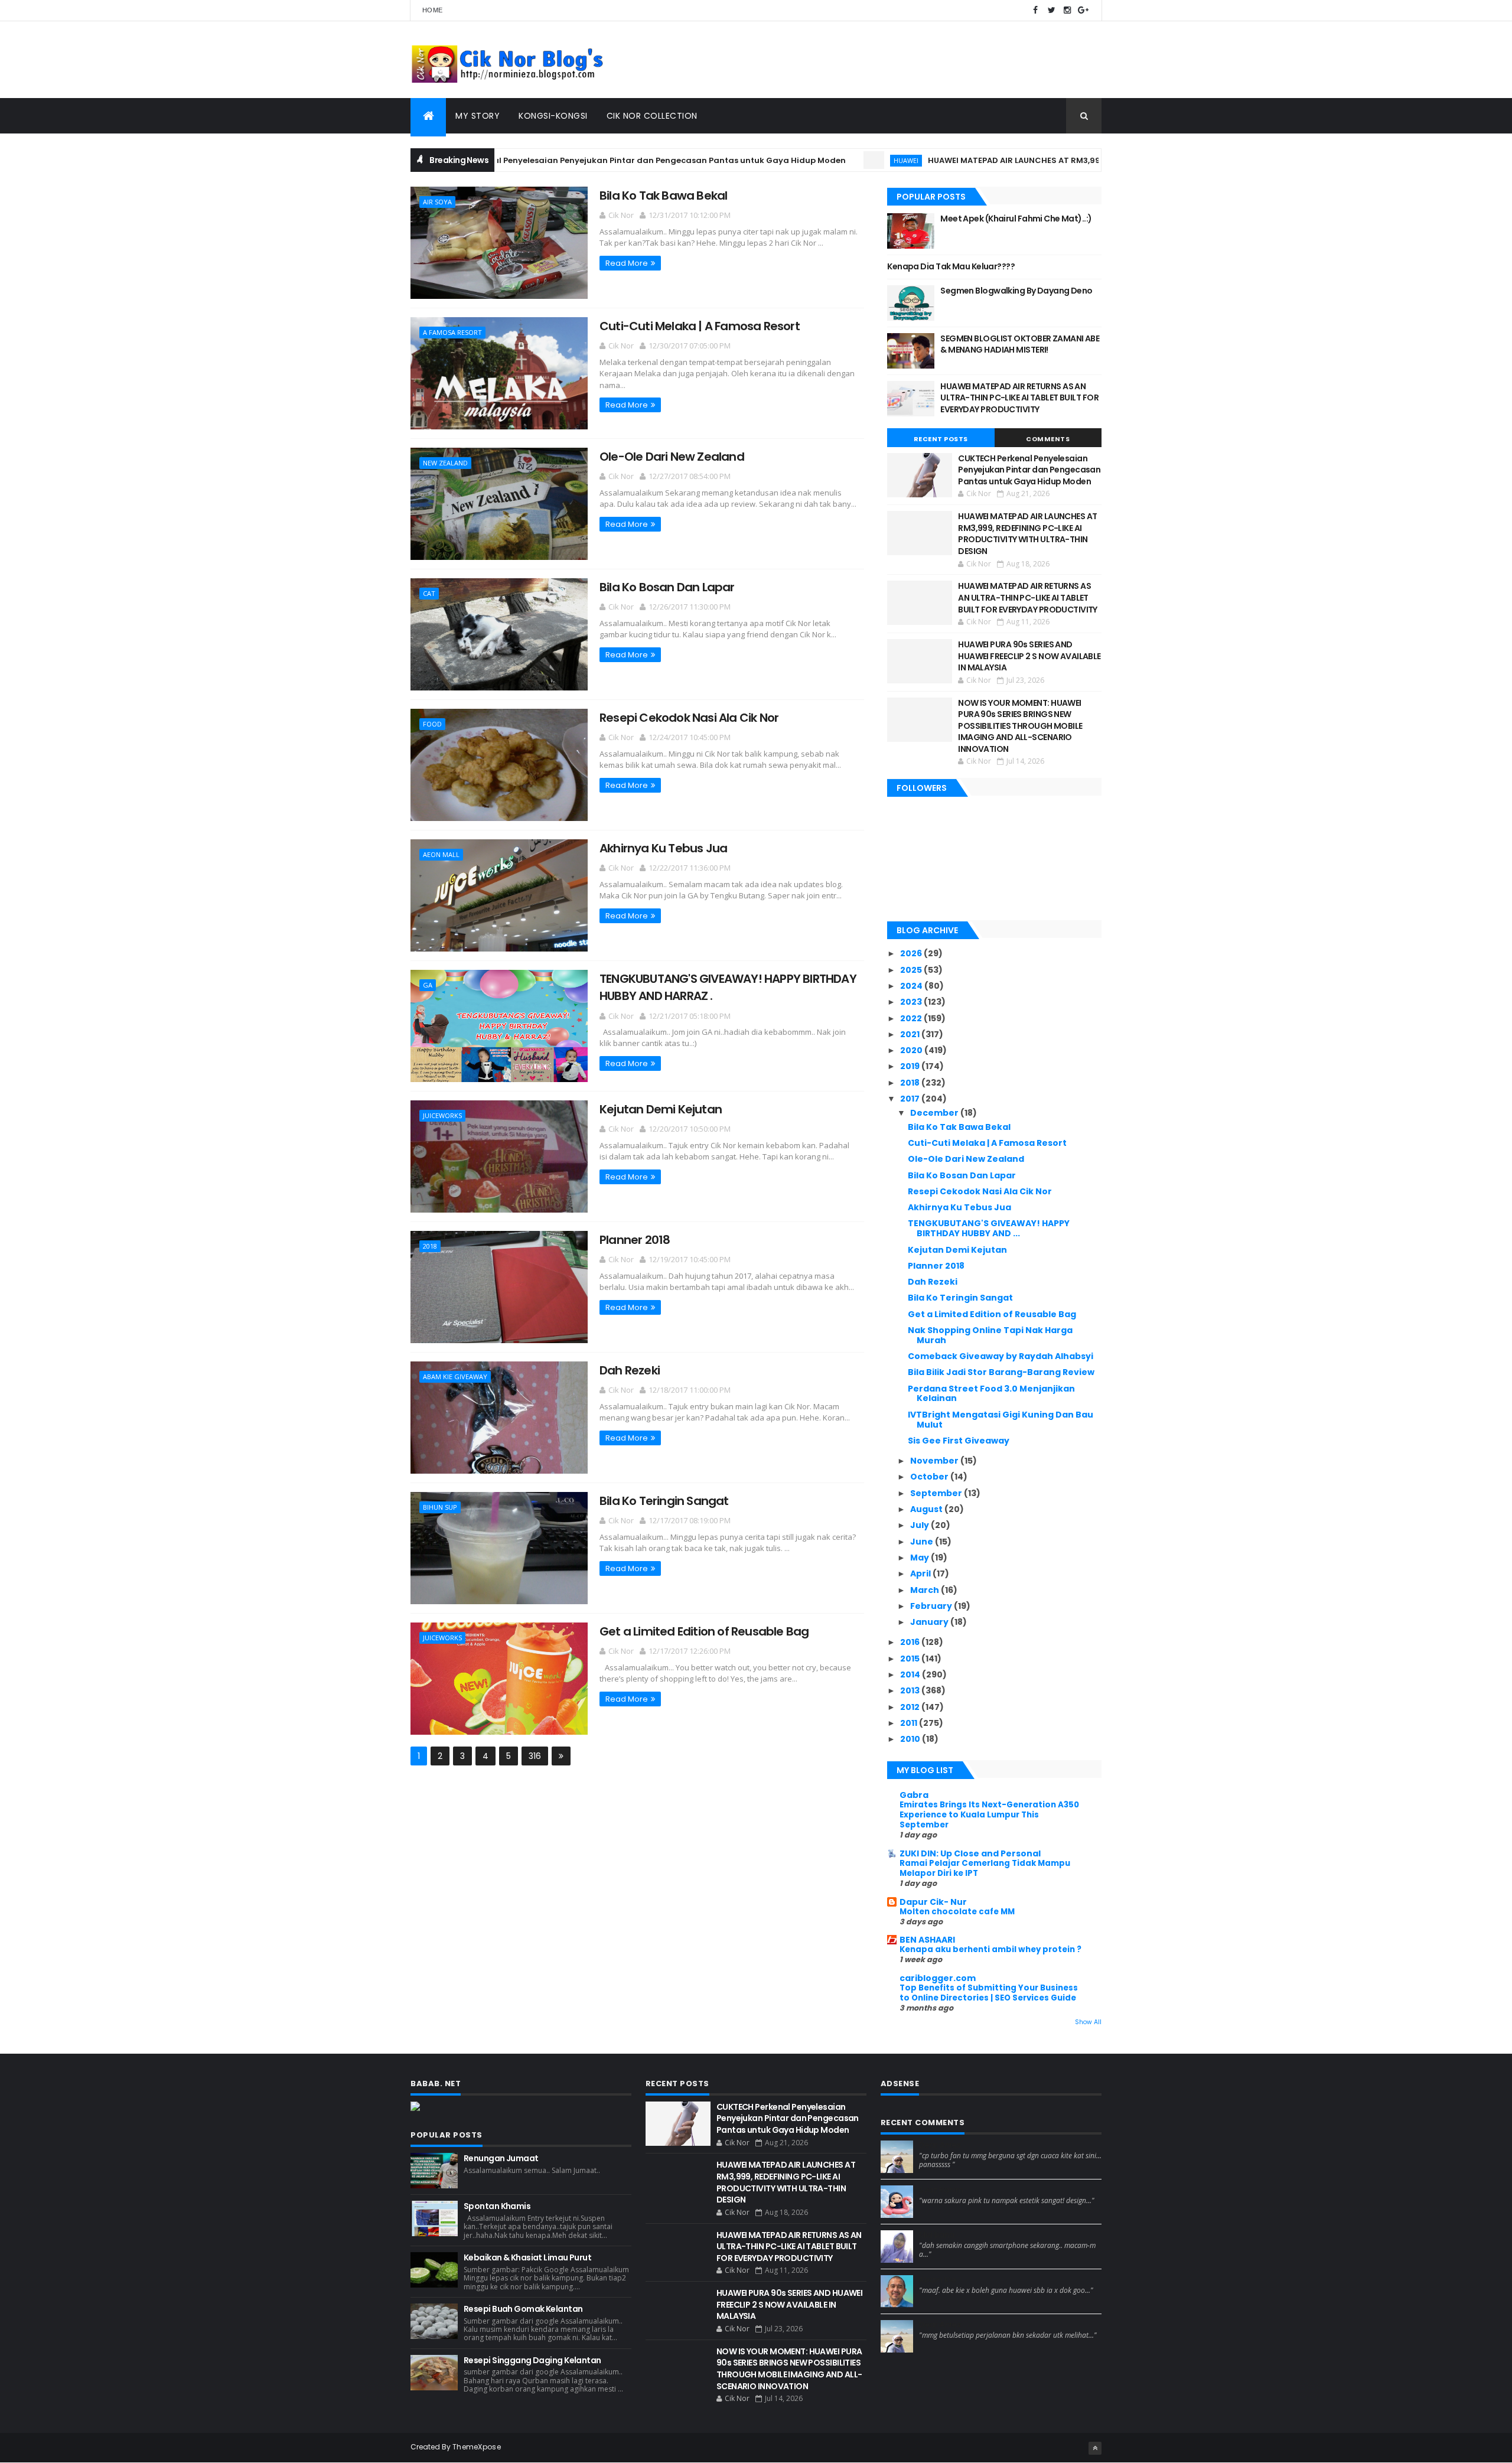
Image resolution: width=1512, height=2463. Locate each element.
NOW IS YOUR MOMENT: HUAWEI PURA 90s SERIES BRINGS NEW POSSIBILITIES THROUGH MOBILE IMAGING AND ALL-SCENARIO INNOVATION (1020, 726)
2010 (911, 1739)
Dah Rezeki (630, 1370)
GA (428, 985)
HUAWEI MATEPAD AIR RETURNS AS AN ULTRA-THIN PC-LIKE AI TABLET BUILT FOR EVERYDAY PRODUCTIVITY (1019, 398)
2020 (912, 1050)
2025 (912, 970)
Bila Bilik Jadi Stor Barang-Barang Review (1001, 1372)
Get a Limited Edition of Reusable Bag (704, 1631)
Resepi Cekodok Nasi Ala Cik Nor (689, 718)
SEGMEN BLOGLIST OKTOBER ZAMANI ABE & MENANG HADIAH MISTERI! (1020, 344)
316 (535, 1756)
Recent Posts (941, 439)
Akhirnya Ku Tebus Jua (663, 848)
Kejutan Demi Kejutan (661, 1109)
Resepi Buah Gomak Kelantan (523, 2309)
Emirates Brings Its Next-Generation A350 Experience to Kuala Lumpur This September (989, 1815)
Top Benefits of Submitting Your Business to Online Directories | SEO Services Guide (989, 1993)
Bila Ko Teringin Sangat (664, 1501)
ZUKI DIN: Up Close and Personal (970, 1853)
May (920, 1558)
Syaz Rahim (941, 2190)
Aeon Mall (441, 854)
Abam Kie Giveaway (455, 1377)
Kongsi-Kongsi (553, 116)
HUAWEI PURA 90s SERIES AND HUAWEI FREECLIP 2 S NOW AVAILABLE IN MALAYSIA (1029, 656)
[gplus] (1083, 10)
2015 (911, 1659)
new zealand (445, 463)
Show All (1088, 2022)
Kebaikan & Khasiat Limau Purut (527, 2257)
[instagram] (1067, 10)
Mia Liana (937, 2235)
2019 (911, 1066)
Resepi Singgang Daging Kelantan (532, 2360)
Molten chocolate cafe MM (957, 1912)
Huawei (829, 160)
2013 (911, 1690)
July (920, 1525)
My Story (478, 116)
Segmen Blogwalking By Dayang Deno (1016, 291)
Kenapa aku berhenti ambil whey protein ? (990, 1949)
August (927, 1509)
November (935, 1461)
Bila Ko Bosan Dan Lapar (667, 587)
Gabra (914, 1795)
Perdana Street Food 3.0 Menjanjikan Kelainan (991, 1394)
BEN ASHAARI (927, 1940)
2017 (911, 1099)
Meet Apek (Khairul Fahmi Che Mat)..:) (1016, 219)
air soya (437, 202)
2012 (911, 1707)
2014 (911, 1674)
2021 (911, 1034)
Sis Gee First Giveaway (959, 1441)
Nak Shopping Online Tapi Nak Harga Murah (990, 1335)
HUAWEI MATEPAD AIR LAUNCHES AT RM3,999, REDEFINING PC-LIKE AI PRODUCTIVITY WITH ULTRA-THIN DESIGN (1069, 160)
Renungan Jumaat (501, 2158)
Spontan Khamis (497, 2206)
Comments (1048, 439)
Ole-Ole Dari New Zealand (672, 457)
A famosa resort (452, 332)
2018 (430, 1246)
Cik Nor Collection (652, 116)
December (935, 1113)
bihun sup (440, 1507)
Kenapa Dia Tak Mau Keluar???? (951, 266)
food (432, 724)
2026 (912, 953)
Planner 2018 (635, 1240)
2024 (912, 986)
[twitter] (1051, 10)
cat (429, 593)
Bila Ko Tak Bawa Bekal (663, 196)
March (926, 1590)
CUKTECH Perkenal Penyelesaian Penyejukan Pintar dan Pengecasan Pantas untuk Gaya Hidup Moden (558, 160)
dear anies (940, 2145)
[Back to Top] (1095, 2448)
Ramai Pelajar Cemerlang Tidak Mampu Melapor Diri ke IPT (985, 1868)
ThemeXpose (477, 2447)
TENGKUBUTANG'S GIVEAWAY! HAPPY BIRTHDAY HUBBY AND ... (989, 1228)
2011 (910, 1723)
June (923, 1542)
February (932, 1606)
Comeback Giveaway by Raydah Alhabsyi (1001, 1356)
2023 (912, 1002)
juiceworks (442, 1115)
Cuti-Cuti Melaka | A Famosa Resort (700, 326)
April (921, 1573)
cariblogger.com (938, 1978)
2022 (912, 1018)
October (930, 1477)
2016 (911, 1642)
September (937, 1493)
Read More (627, 263)
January (930, 1622)
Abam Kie (938, 2280)
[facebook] (1035, 10)
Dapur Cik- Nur (933, 1902)
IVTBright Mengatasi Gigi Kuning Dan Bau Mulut (1001, 1420)
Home (432, 10)
